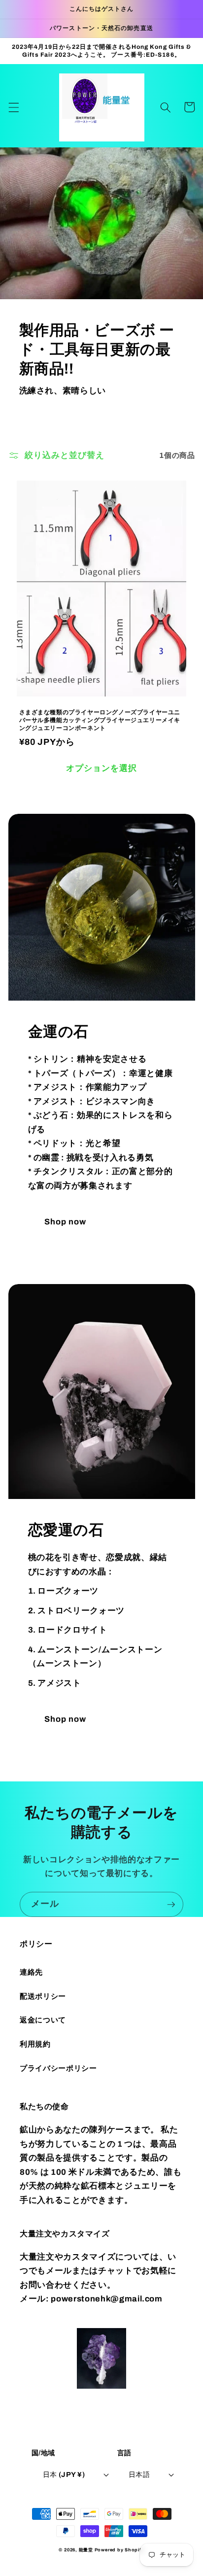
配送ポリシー (43, 1996)
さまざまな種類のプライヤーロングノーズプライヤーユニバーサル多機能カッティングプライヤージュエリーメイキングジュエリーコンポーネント (100, 720)
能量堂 (86, 2550)
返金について (43, 2020)
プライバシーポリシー (58, 2068)
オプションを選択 (102, 768)
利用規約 (35, 2044)
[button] (13, 107)
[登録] (171, 1905)
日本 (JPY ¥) (64, 2474)
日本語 (139, 2474)
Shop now (66, 1222)
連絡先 (31, 1972)
